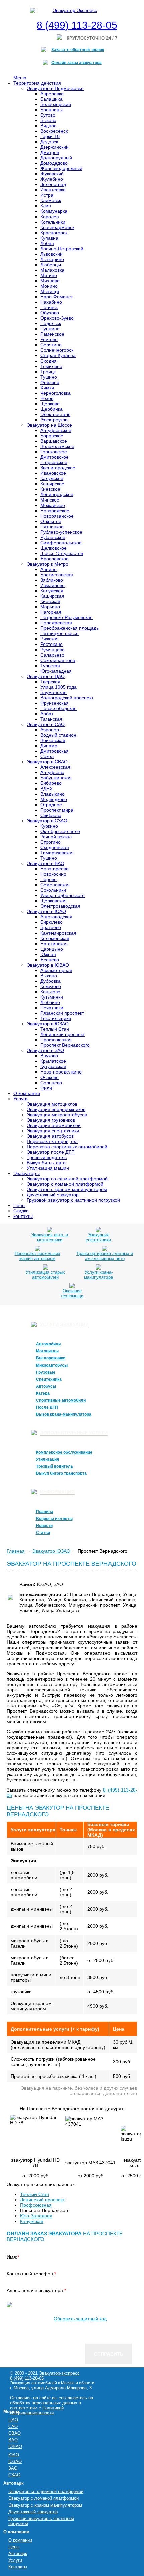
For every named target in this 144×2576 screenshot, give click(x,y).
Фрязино (50, 382)
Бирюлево (51, 922)
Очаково (49, 1077)
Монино (49, 286)
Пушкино (50, 329)
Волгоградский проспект (67, 698)
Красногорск (54, 233)
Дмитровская (54, 751)
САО (13, 2426)
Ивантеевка (53, 190)
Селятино (51, 345)
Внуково (49, 1056)
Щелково (50, 404)
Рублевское (53, 537)
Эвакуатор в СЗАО (47, 821)
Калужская (52, 591)
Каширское (52, 484)
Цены (19, 1205)
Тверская (50, 682)
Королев (49, 217)
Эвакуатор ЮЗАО (51, 1551)
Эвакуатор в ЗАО (45, 1050)
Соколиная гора (58, 660)
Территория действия (37, 83)
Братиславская (57, 575)
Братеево (51, 927)
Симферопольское (61, 543)
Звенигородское (58, 468)
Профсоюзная (56, 1040)
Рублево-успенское (61, 532)
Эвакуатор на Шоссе (49, 425)
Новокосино (53, 874)
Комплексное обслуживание (64, 1452)
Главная (16, 1551)
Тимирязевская (57, 853)
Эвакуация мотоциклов (52, 1104)
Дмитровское (54, 457)
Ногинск (49, 307)
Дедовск (49, 142)
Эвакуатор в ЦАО (46, 676)
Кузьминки (52, 997)
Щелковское (53, 548)
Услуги (21, 1099)
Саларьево (52, 655)
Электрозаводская (60, 906)
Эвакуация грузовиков (51, 1120)
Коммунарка (54, 211)
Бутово (48, 115)
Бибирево (51, 783)
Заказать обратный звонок (78, 50)
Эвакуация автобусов (50, 1136)
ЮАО (14, 2455)
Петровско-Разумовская (66, 617)
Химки (47, 388)
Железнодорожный (61, 168)
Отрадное (51, 805)
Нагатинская (54, 944)
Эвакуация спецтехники (53, 1131)
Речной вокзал (56, 837)
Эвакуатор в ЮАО (46, 911)
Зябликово (52, 580)
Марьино (50, 607)
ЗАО (13, 2468)
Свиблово (51, 815)
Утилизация (47, 1459)
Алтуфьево (52, 772)
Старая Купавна (58, 355)
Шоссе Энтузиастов (62, 553)
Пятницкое (52, 527)
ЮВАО (15, 2447)
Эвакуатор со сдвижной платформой (67, 1179)
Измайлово (52, 585)
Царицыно (52, 949)
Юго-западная (56, 671)
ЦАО (13, 2420)
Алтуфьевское (56, 430)
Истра (47, 195)
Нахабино (51, 302)
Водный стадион (58, 735)
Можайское (53, 505)
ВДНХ (46, 789)
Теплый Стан (55, 1029)
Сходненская (55, 847)
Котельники (53, 222)
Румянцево (52, 650)
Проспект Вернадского (65, 1045)
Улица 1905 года (58, 687)
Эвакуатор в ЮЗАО (48, 1024)
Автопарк (18, 2553)
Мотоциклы (47, 1351)
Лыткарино (52, 259)
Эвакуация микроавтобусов (57, 1115)
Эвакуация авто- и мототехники (50, 1237)
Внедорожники (51, 1358)
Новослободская (58, 708)
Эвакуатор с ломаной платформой (65, 1184)
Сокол (47, 756)
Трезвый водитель (47, 1157)
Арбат (47, 714)
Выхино (49, 976)
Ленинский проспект (62, 1034)
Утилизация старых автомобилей (45, 1275)
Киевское (50, 489)
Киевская (50, 601)
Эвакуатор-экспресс (59, 2373)
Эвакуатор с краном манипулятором (67, 1189)
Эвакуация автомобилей (54, 1125)
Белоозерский (56, 104)
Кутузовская (53, 1066)
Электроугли (54, 420)
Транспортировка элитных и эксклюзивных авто (105, 1256)
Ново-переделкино (61, 1072)
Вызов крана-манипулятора (64, 1414)
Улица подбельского (62, 895)
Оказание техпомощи (72, 1293)
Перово (48, 879)
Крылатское (53, 1061)
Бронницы (51, 110)
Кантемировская (58, 933)
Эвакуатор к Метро (48, 564)
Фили (46, 1088)
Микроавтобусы (52, 1365)
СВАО (15, 2433)
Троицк (48, 372)
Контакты (18, 2567)
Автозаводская (56, 917)
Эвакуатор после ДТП (51, 1152)
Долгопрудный (56, 158)
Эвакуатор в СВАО (47, 762)
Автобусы (46, 1386)
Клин (46, 206)
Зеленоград (53, 184)
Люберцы (51, 265)
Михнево (50, 281)
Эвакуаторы (26, 1173)
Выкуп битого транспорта (61, 1473)
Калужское (52, 478)
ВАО (13, 2440)
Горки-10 (50, 136)
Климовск (51, 200)
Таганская (51, 719)
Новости (44, 1526)
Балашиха (51, 99)
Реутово (49, 339)
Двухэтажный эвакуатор (53, 1195)
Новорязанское (57, 516)
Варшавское (54, 441)
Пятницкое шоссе (59, 633)
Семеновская (55, 885)
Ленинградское (57, 494)
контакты (23, 1216)
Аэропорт (51, 730)
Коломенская (55, 938)
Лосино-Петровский (62, 249)
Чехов (47, 398)
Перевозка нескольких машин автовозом (38, 1256)
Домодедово (54, 163)
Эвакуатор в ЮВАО (48, 965)
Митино (49, 275)
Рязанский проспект (62, 1013)
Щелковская (53, 901)
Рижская (49, 639)
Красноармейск (57, 227)
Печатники (52, 1008)
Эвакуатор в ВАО (46, 863)
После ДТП (47, 1407)
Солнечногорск (57, 350)
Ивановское (53, 473)
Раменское (52, 334)
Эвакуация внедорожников (56, 1109)
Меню (20, 78)
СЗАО (14, 2475)
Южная (48, 954)
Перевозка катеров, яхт (52, 1141)
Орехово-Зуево (57, 318)
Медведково (54, 799)
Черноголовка (55, 393)
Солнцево (51, 1083)
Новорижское (55, 511)
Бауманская (53, 692)
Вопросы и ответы (54, 1519)
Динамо (49, 746)
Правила (45, 1512)
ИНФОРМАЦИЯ (57, 1492)
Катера (43, 1393)
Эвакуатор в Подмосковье (55, 88)
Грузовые (46, 1372)
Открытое (51, 521)
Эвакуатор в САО (46, 724)
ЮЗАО (15, 2462)
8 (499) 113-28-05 (77, 25)
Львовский (51, 254)
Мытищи (50, 291)
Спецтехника (49, 1379)
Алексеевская (55, 767)
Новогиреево (54, 869)
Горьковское (54, 452)
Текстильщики (56, 1018)
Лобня (47, 243)
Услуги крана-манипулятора (98, 1275)
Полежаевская (56, 623)
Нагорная (51, 612)
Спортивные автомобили (61, 1400)
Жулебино (52, 179)
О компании (27, 1093)
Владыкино (52, 794)
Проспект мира (57, 810)
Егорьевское (54, 462)
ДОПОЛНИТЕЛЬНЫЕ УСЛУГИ (74, 1433)
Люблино (50, 1002)
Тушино (49, 377)
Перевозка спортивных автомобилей (67, 1147)
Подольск (51, 323)
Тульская (50, 666)
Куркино (49, 826)
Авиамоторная (56, 970)
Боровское (52, 436)
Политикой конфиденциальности (37, 2410)
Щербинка (51, 409)
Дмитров (50, 152)
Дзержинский (54, 147)
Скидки (21, 1211)
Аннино (48, 569)
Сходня (48, 361)
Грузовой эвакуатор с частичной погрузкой (73, 1200)
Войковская (53, 740)
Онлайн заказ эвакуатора (77, 63)
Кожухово (51, 986)
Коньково (50, 992)
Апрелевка (52, 94)
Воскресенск (54, 131)
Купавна (49, 238)
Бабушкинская (56, 778)
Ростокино (51, 644)
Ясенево (50, 960)
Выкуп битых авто (46, 1163)
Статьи (43, 1533)
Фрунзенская (54, 703)
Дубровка (50, 981)
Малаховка (52, 270)
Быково (48, 120)
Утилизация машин (48, 1168)
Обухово (50, 313)
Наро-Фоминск (56, 297)
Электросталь (55, 414)
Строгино (50, 842)
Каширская (52, 596)
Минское (50, 500)
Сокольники (53, 890)
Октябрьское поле (60, 831)
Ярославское (54, 559)
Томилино (51, 366)
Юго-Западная (36, 2216)
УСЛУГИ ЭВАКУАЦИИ (64, 1324)
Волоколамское (57, 446)
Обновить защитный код (80, 2319)
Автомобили (48, 1344)
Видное (48, 126)
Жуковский (52, 174)
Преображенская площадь (69, 628)
